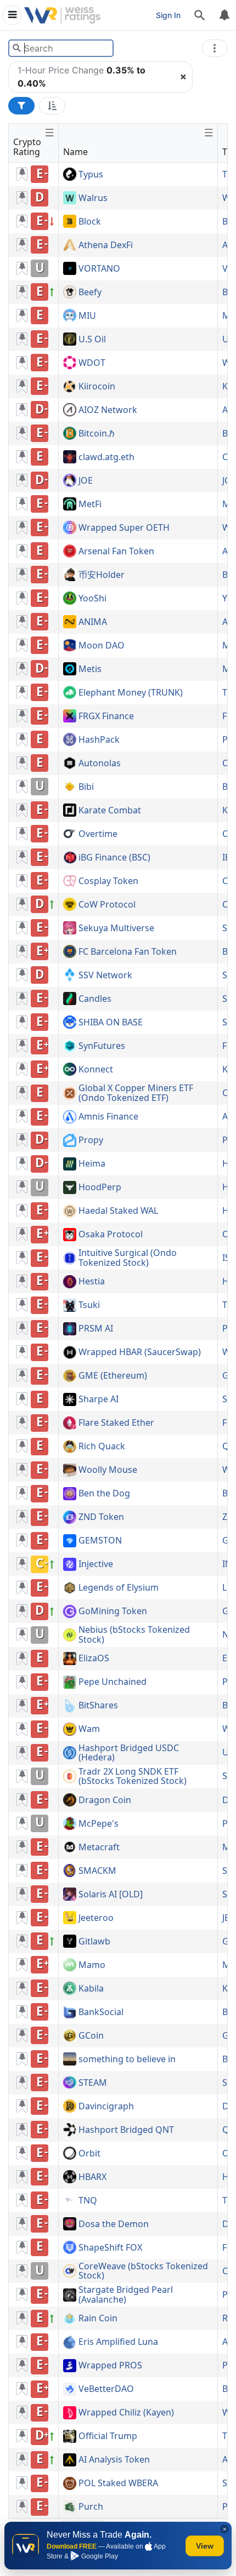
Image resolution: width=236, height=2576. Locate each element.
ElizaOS (94, 1659)
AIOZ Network (108, 410)
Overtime (98, 834)
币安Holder (102, 575)
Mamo (92, 1965)
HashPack (99, 740)
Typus (91, 175)
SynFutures (102, 1046)
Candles (95, 999)
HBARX (92, 2177)
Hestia (92, 1282)
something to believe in (127, 2059)
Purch (91, 2507)
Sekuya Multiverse (116, 928)
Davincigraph (106, 2107)
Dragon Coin (105, 1800)
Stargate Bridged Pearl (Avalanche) (126, 2295)
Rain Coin (98, 2319)
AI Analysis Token (114, 2460)
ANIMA (93, 622)
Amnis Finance (108, 1117)
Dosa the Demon (114, 2224)
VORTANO (99, 269)
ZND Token (101, 1517)
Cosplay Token (108, 881)
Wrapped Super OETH (124, 528)
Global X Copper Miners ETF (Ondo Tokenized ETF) (136, 1093)
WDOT (92, 363)
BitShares (98, 1706)
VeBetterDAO (106, 2389)
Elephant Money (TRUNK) (131, 693)
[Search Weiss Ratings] (17, 48)
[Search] (200, 15)
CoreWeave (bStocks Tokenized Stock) (143, 2271)
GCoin (91, 2036)
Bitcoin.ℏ (97, 434)
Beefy (90, 292)
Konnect (96, 1070)
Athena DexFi (106, 245)
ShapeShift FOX (110, 2248)
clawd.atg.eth (106, 457)
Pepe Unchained (113, 1682)
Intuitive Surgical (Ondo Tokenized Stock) (128, 1258)
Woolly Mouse (108, 1470)
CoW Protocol (107, 905)
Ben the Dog (104, 1494)
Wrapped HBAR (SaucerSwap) (140, 1352)
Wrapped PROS (110, 2366)
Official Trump (108, 2436)
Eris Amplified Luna (118, 2342)
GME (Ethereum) (113, 1376)
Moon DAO (102, 646)
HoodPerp (100, 1187)
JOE (86, 481)
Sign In (168, 15)
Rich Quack (102, 1447)
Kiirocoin (97, 387)
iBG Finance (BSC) (114, 858)
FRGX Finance (106, 716)
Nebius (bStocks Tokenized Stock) (134, 1635)
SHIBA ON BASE (111, 1023)
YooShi (92, 599)
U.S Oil (92, 340)
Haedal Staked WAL (118, 1211)
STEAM (93, 2083)
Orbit (89, 2154)
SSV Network (105, 976)
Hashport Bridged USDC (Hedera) (129, 1753)
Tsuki (89, 1305)
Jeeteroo (96, 1918)
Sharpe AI (99, 1399)
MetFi (90, 504)
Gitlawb (94, 1942)
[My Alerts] (224, 15)
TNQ (88, 2201)
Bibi (86, 787)
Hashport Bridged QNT (126, 2130)
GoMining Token (113, 1611)
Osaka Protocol (111, 1235)
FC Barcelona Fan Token (128, 952)
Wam (89, 1729)
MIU (87, 316)
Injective (96, 1564)
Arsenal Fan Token (116, 552)
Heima (92, 1164)
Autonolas (100, 764)
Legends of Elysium (119, 1588)
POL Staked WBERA (118, 2483)
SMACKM (97, 1871)
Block (90, 222)
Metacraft (99, 1848)
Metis (90, 669)
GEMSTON (100, 1541)
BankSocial (101, 2012)
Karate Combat (110, 811)
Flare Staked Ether (116, 1423)
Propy (91, 1140)
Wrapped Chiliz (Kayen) (126, 2413)
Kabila (91, 1989)
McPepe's (99, 1824)
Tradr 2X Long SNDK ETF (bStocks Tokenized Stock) (133, 1777)
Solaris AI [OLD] (111, 1895)
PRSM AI (96, 1329)
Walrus (93, 198)
